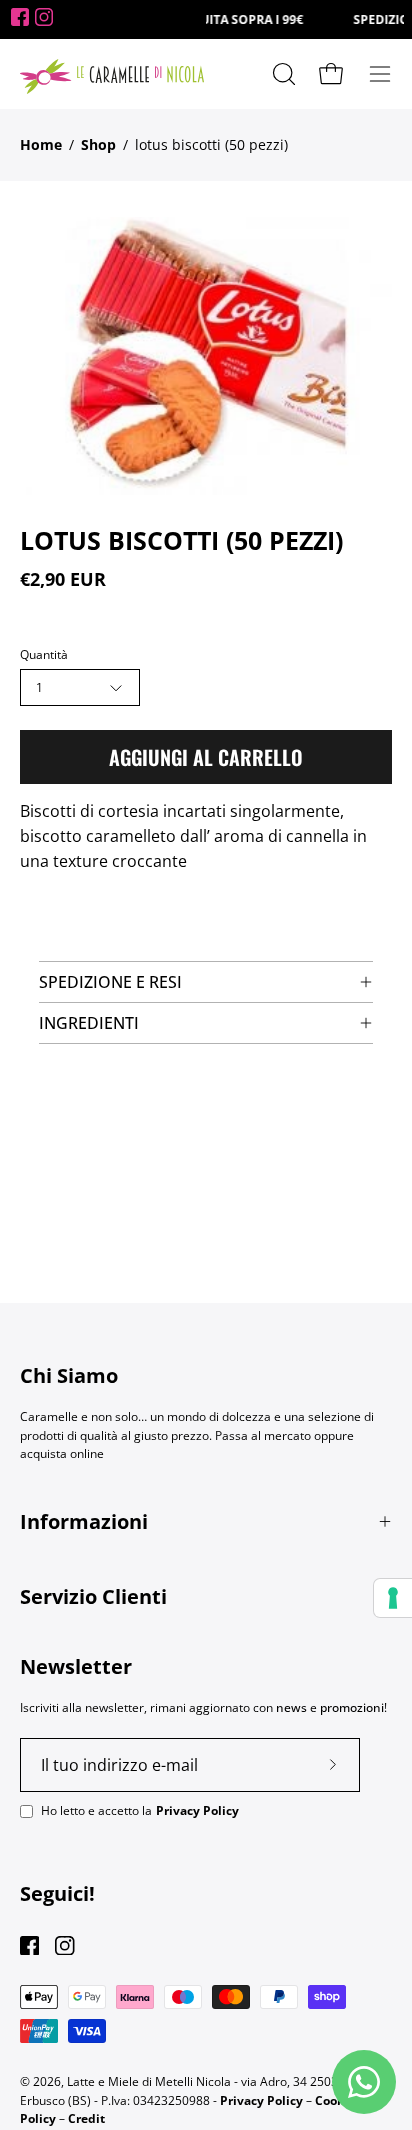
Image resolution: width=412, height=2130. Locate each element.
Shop (98, 144)
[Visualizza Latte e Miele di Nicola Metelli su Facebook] (29, 1945)
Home (41, 144)
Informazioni (84, 1521)
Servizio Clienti (93, 1596)
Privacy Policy (197, 1810)
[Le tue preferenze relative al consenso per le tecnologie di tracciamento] (393, 1598)
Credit (86, 2118)
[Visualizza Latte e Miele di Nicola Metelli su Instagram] (64, 1945)
